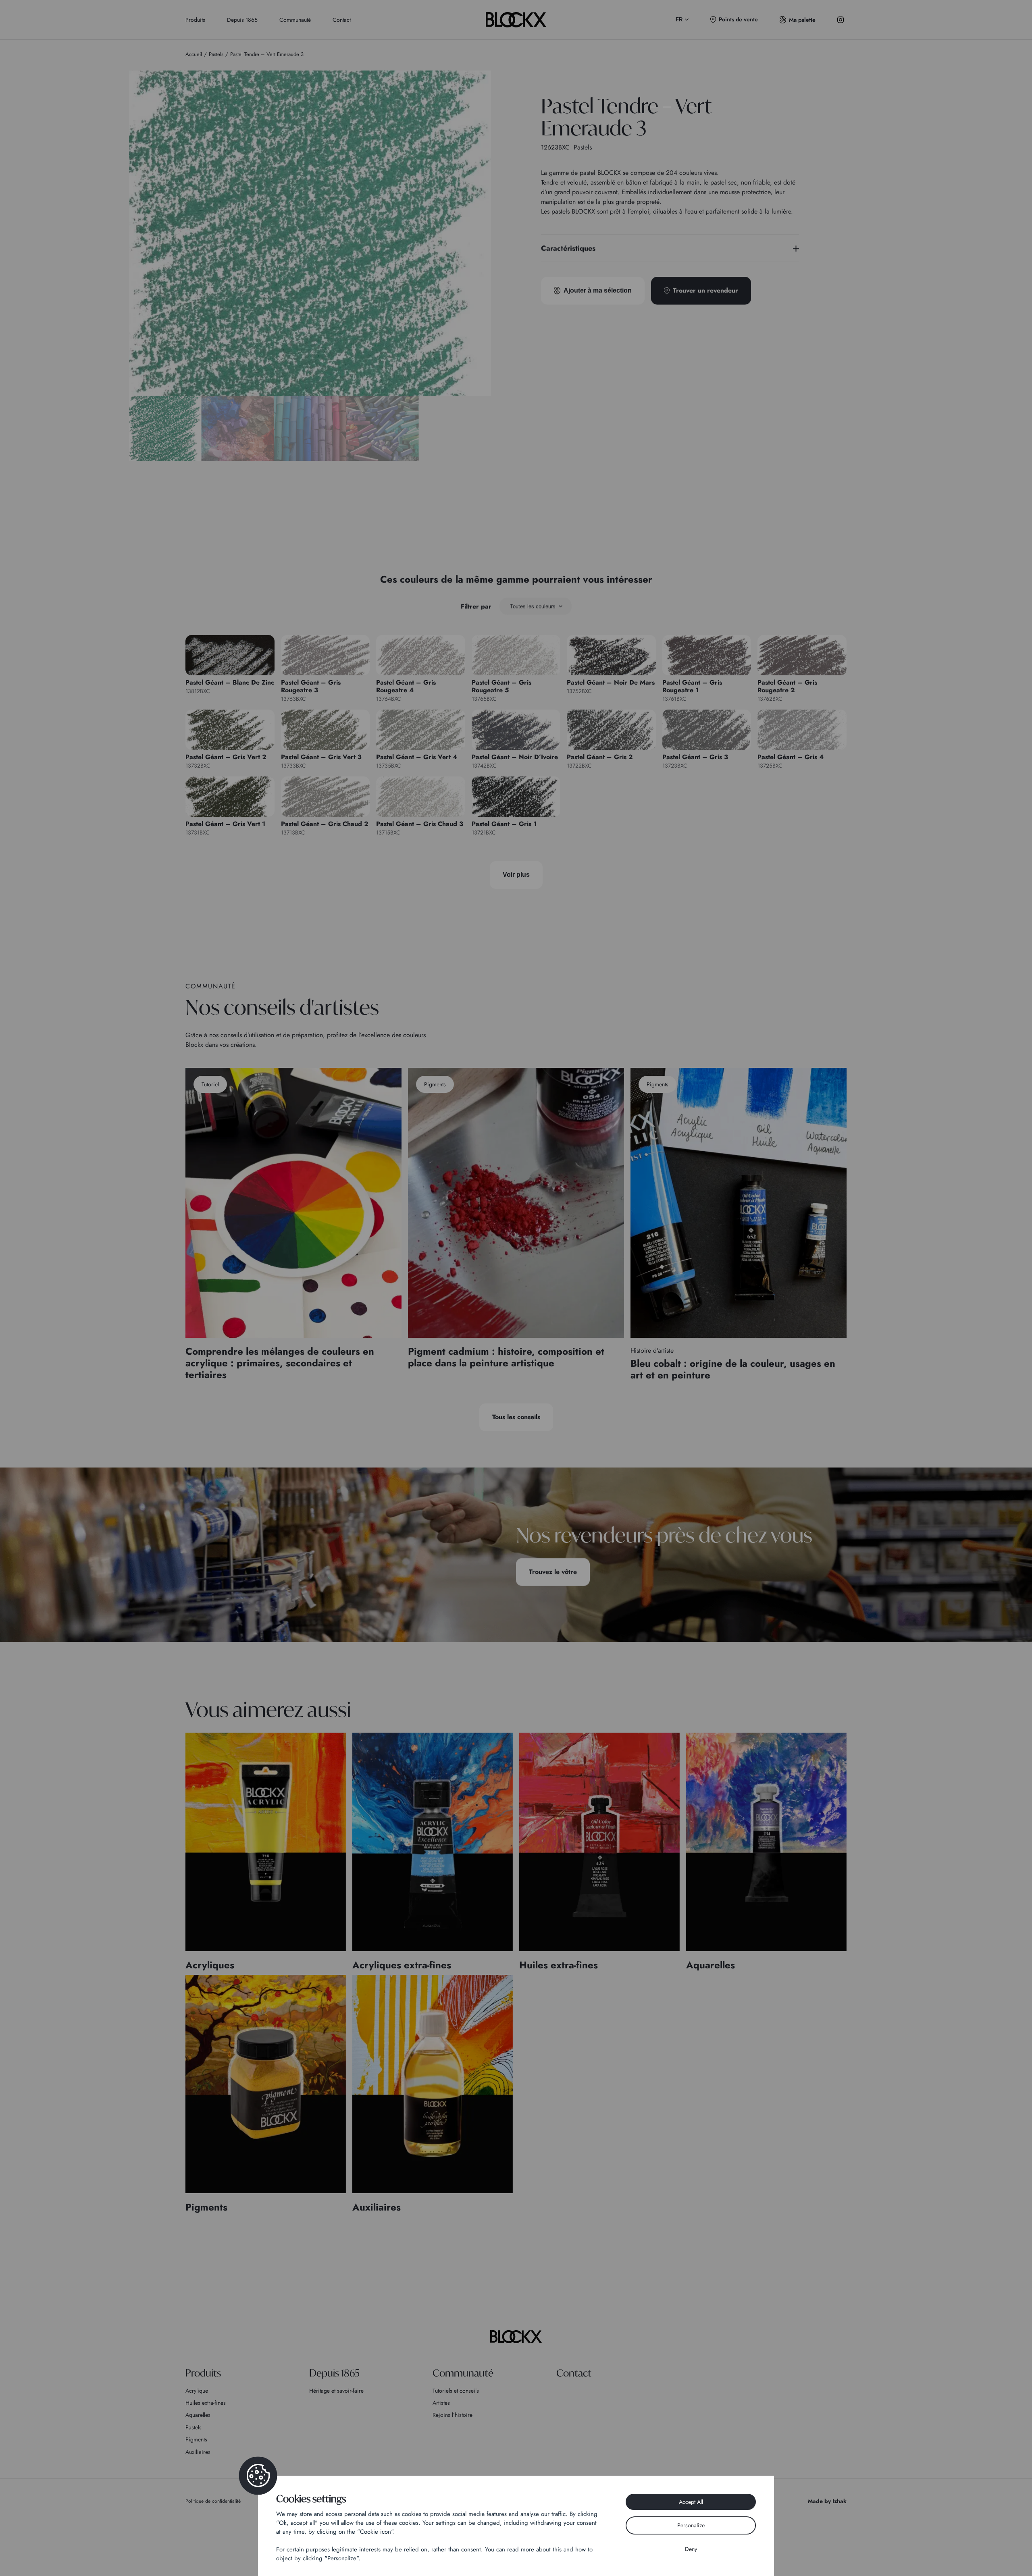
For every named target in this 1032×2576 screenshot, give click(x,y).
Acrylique (197, 2391)
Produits (195, 20)
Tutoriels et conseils (456, 2391)
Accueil (194, 54)
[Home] (516, 2337)
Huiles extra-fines (206, 2403)
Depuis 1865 (242, 20)
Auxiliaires (198, 2452)
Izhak (840, 2501)
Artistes (441, 2403)
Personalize (691, 2525)
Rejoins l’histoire (453, 2415)
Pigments (196, 2439)
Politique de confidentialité (213, 2501)
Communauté (295, 20)
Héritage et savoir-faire (336, 2391)
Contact (342, 20)
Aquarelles (198, 2415)
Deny (691, 2549)
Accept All (691, 2502)
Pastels (193, 2427)
